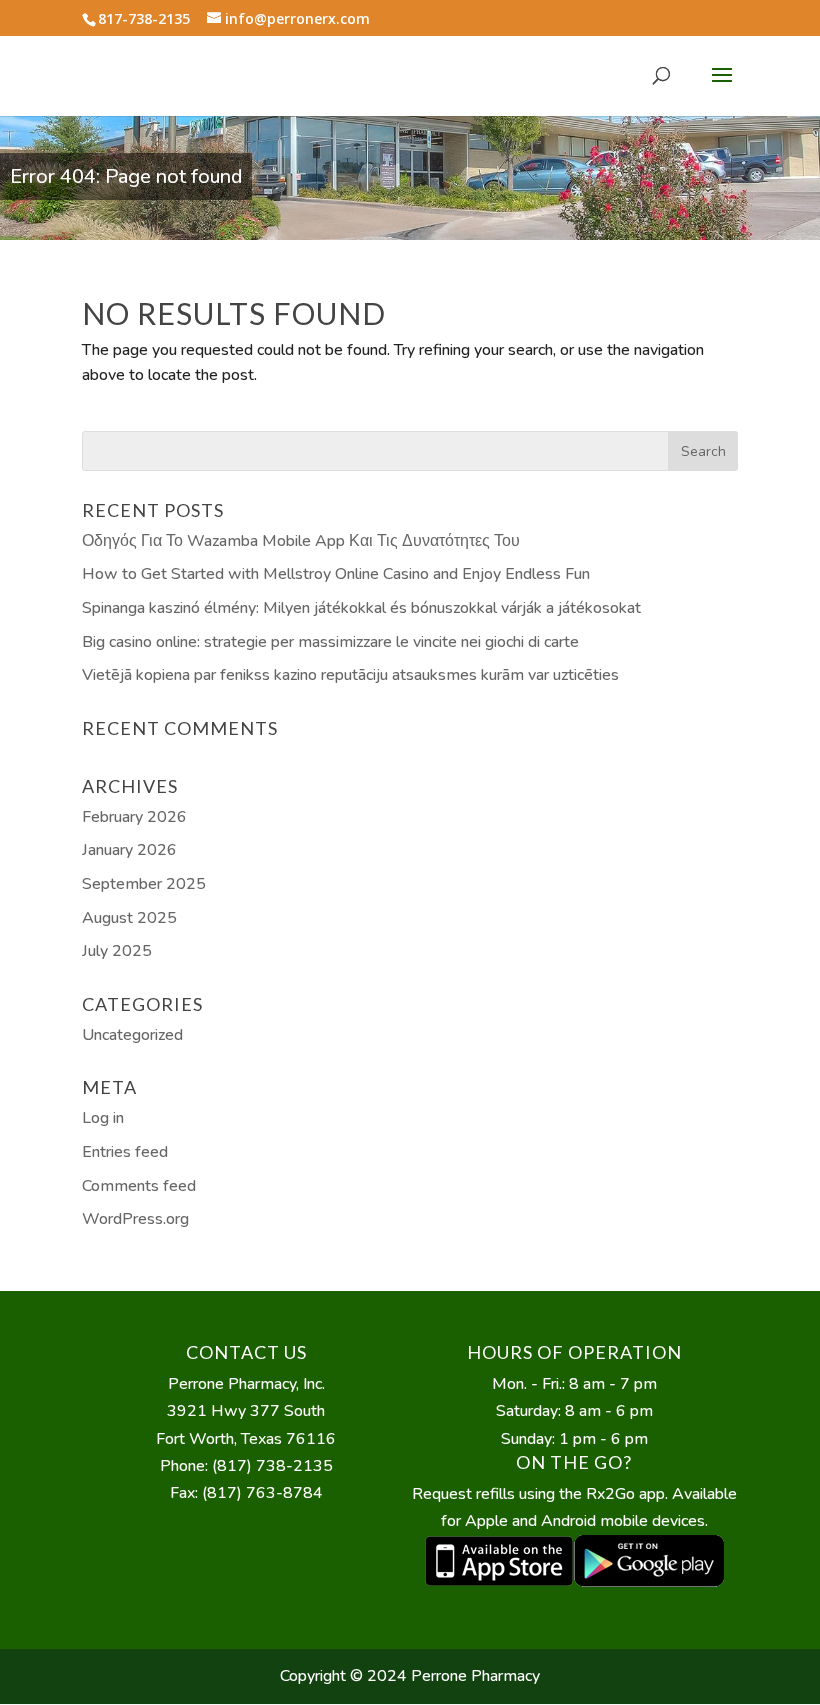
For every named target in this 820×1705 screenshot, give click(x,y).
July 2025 (117, 951)
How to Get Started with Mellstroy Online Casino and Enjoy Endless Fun (336, 574)
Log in (103, 1118)
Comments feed (139, 1186)
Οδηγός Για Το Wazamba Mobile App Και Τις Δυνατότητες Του (301, 541)
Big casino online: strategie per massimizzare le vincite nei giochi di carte (330, 642)
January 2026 (129, 850)
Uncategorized (132, 1035)
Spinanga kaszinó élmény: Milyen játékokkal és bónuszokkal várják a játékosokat (361, 608)
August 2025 (129, 918)
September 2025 (144, 884)
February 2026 (134, 817)
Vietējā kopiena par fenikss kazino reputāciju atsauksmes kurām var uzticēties (350, 675)
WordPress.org (135, 1219)
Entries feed (125, 1152)
